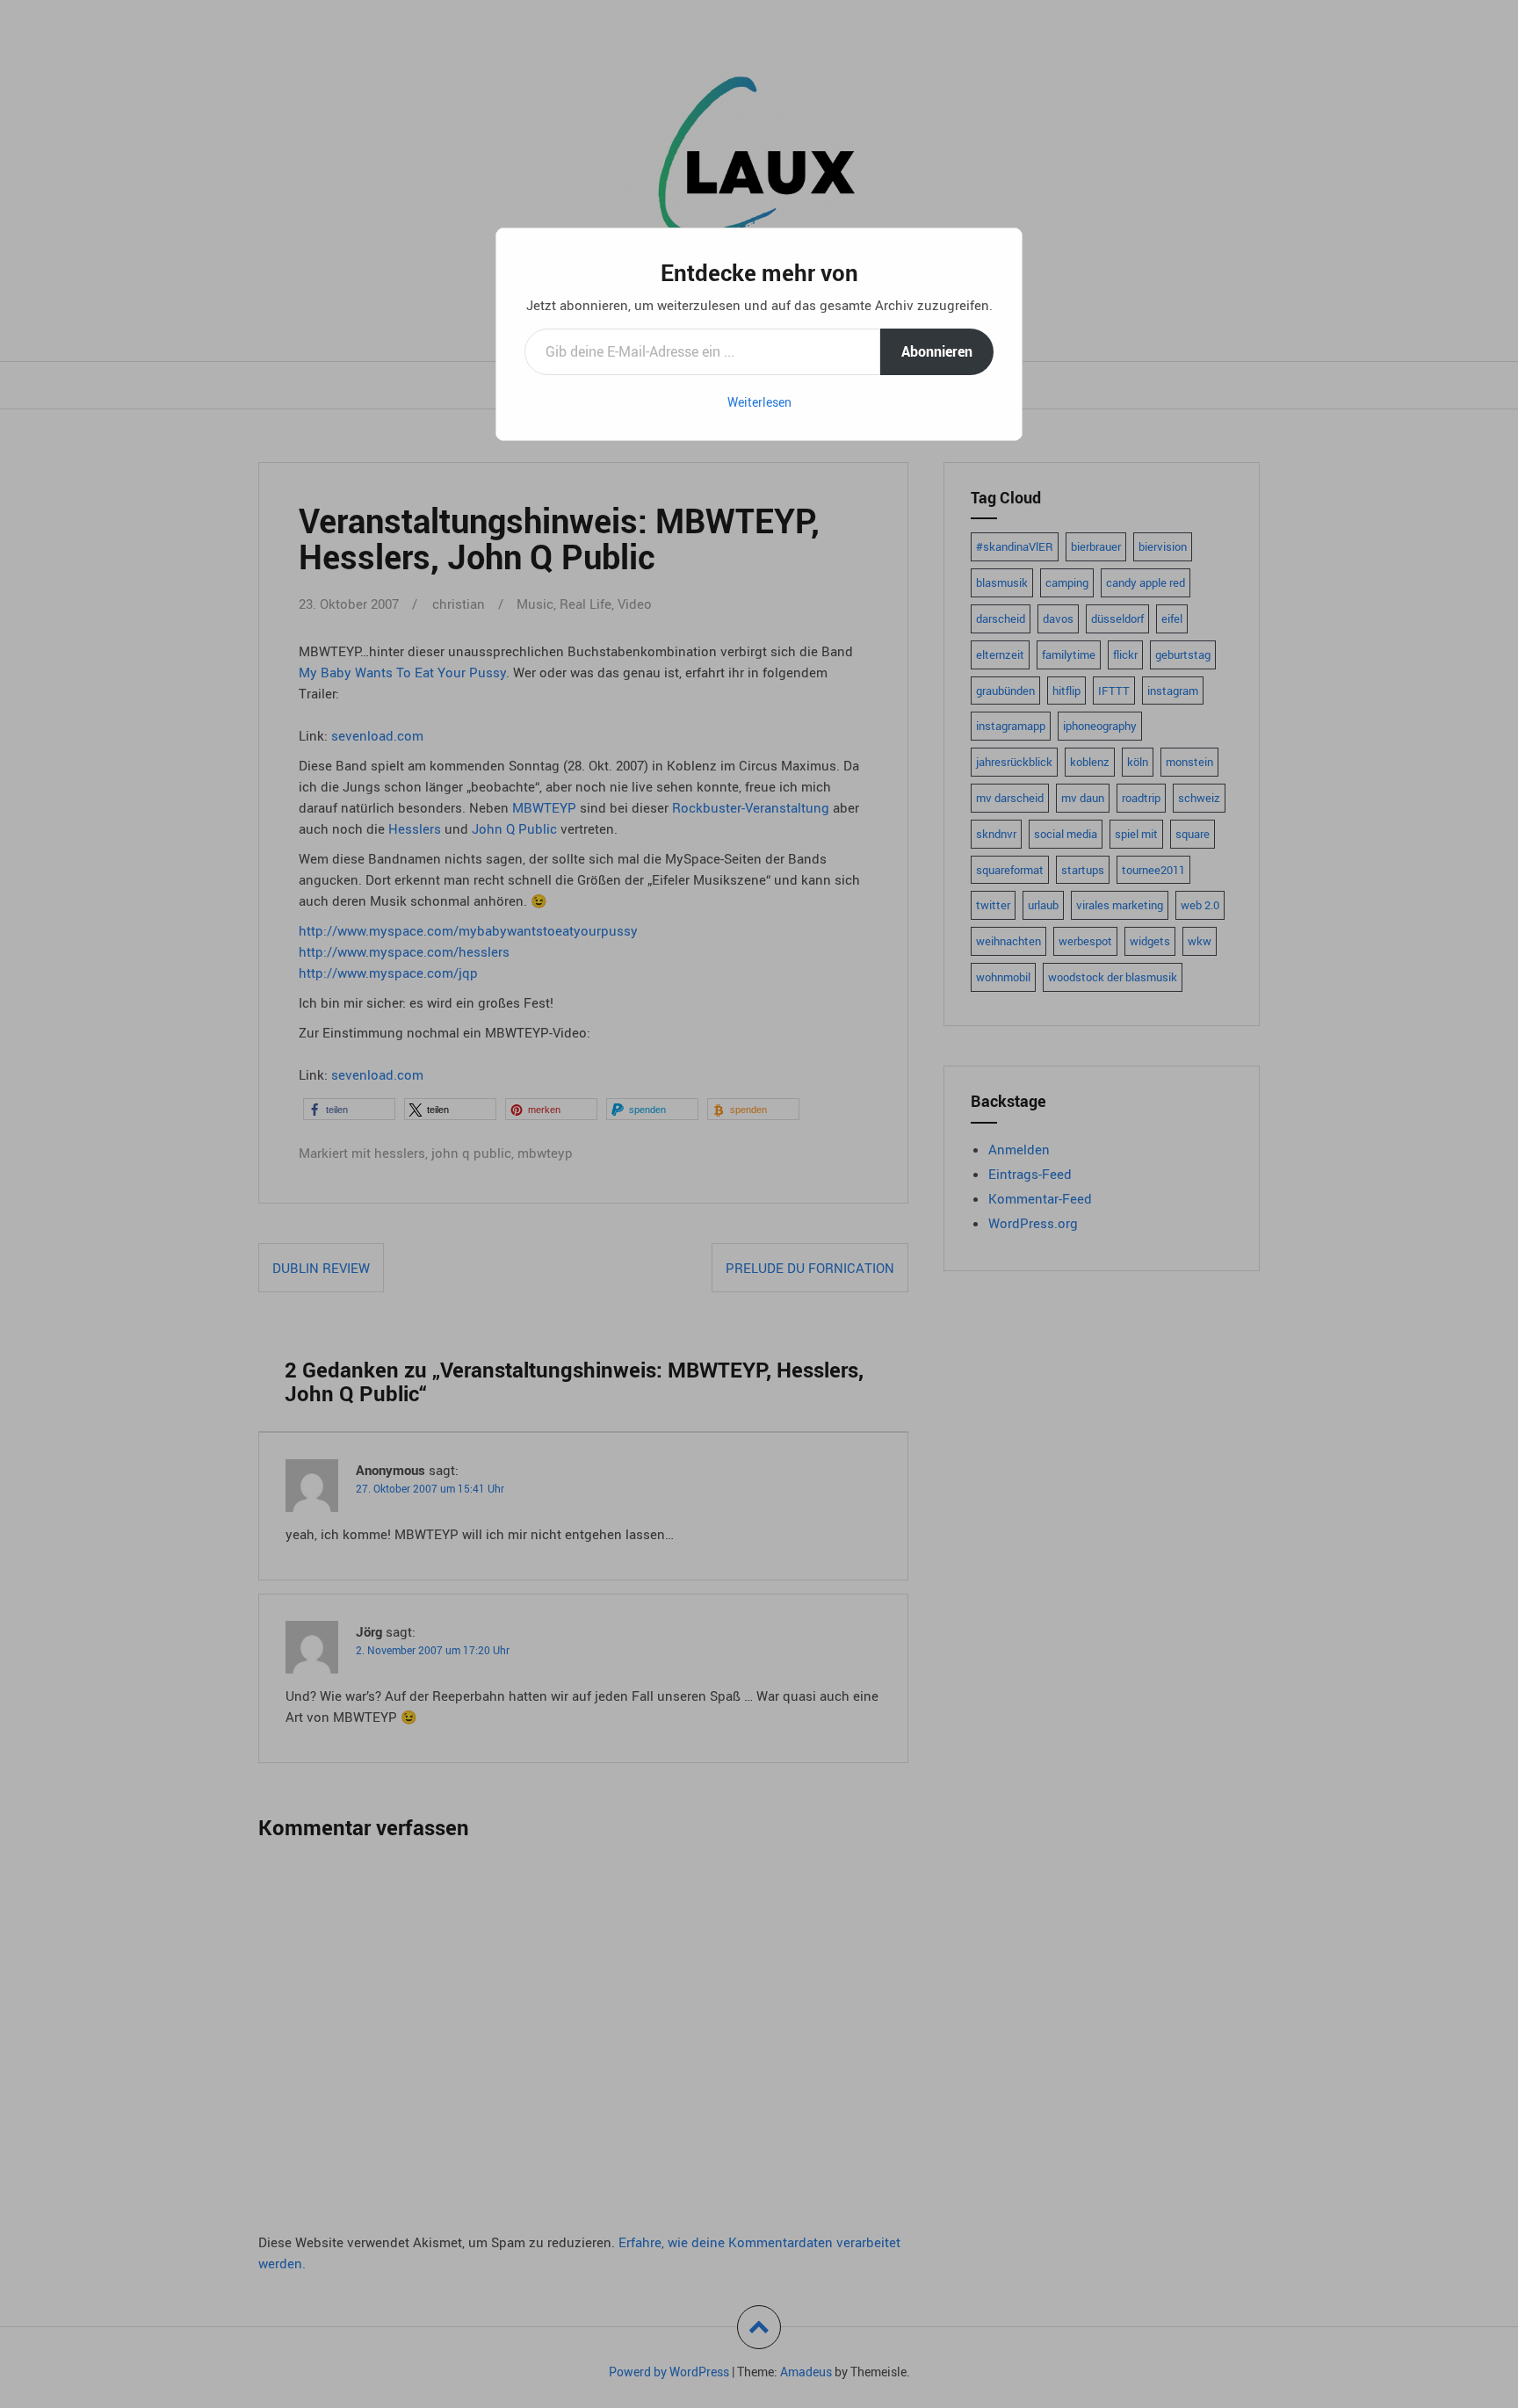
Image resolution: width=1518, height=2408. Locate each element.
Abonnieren (937, 351)
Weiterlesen (759, 402)
